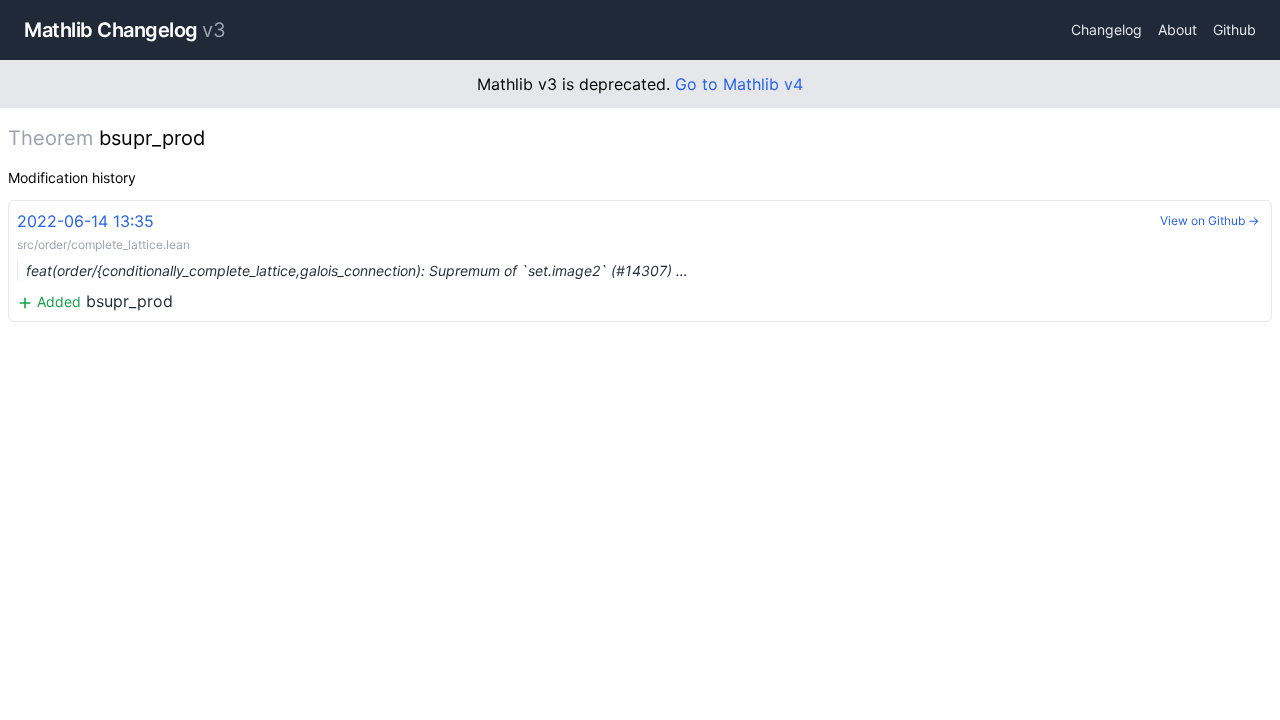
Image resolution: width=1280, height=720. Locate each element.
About (1177, 29)
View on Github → (1209, 220)
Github (1234, 29)
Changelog (1106, 29)
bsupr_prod (352, 261)
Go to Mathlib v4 (739, 84)
